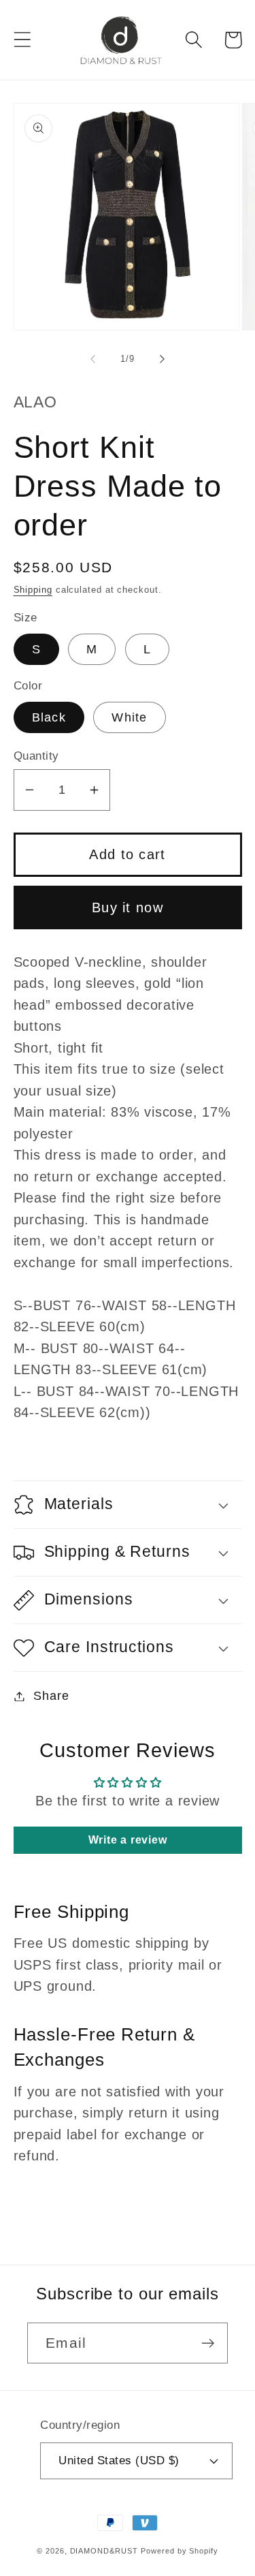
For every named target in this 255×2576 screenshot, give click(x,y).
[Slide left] (93, 359)
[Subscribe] (208, 2343)
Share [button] (51, 1696)
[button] (22, 40)
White (130, 717)
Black (49, 717)
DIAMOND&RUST (104, 2551)
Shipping (33, 590)
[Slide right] (162, 359)
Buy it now (128, 907)
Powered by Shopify (179, 2551)
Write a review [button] (128, 1840)
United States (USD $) (119, 2461)
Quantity (36, 756)
